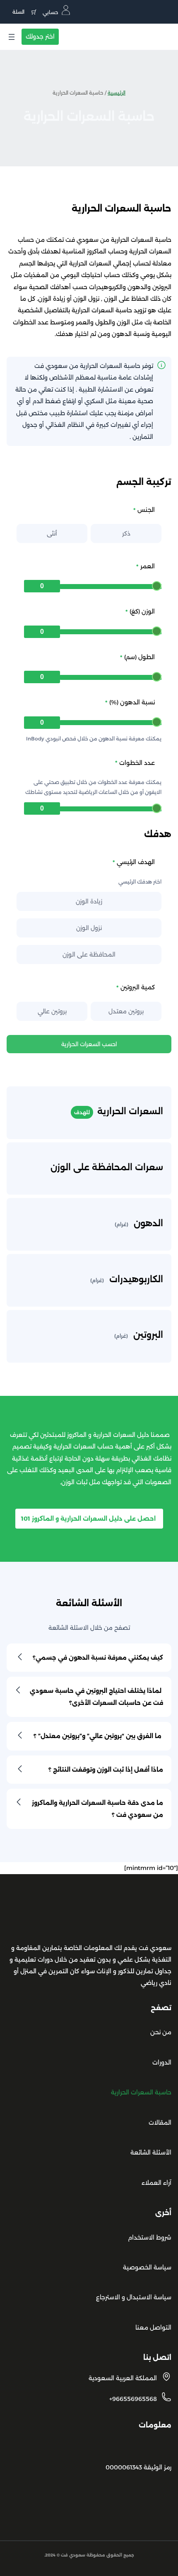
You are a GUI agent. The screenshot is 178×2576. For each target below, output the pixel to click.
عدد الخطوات (137, 763)
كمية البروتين (138, 987)
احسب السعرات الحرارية (89, 1044)
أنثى (52, 533)
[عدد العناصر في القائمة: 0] (23, 12)
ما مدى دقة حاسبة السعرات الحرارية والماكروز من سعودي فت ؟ (97, 1809)
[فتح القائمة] (12, 37)
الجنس (146, 510)
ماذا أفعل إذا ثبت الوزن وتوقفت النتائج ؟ (105, 1770)
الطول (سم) (140, 657)
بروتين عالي (52, 1011)
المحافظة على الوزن (89, 954)
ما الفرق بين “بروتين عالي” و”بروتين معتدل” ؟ (98, 1736)
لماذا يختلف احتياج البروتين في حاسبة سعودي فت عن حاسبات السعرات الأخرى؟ (96, 1697)
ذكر (126, 533)
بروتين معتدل (126, 1011)
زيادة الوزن (89, 901)
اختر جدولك (40, 37)
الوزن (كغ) (142, 611)
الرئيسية (117, 93)
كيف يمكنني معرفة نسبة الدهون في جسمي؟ (98, 1658)
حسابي (51, 12)
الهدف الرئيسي (136, 862)
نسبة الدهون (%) (132, 702)
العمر (148, 566)
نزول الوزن (89, 928)
